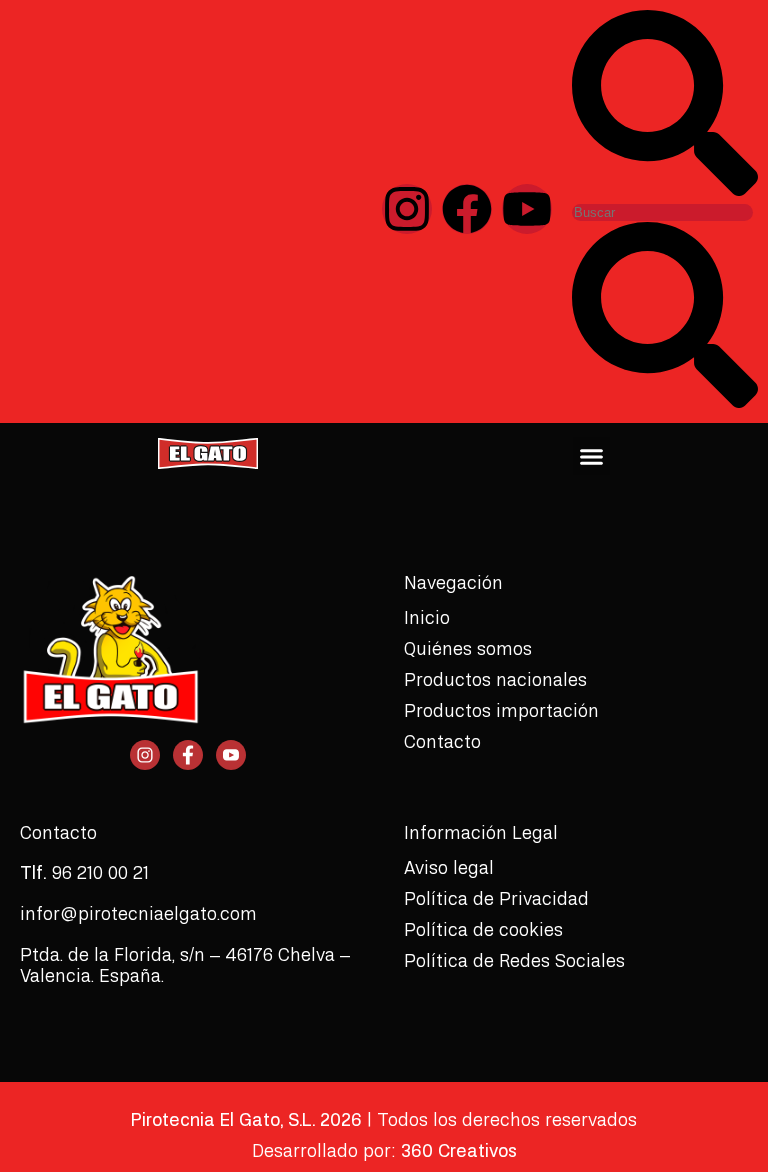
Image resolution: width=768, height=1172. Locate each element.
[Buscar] (665, 190)
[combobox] (662, 212)
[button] (592, 456)
